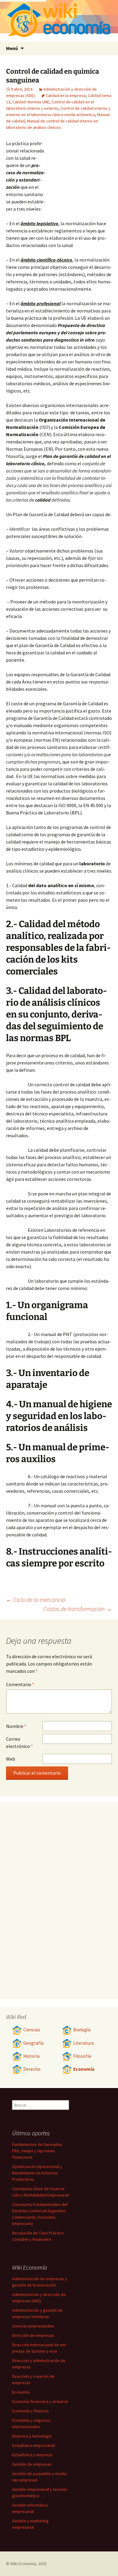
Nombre (16, 1726)
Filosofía (82, 2056)
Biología (82, 2030)
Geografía (33, 2043)
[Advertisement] (79, 173)
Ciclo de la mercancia (36, 1600)
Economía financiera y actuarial (40, 2401)
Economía (84, 2069)
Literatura (84, 2043)
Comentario (20, 1684)
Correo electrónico (20, 1742)
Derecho (32, 2069)
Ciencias (32, 2030)
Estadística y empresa (32, 2455)
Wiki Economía (23, 2564)
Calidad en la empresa (66, 95)
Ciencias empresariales (33, 2326)
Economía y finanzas (30, 2411)
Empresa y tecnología (32, 2436)
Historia (31, 2056)
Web (11, 1759)
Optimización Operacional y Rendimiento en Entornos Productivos (37, 2173)
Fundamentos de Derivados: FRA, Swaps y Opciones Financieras (38, 2151)
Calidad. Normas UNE (31, 102)
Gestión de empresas (32, 2464)
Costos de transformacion (78, 1609)
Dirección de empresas (33, 2335)
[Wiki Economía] (59, 21)
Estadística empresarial (33, 2445)
